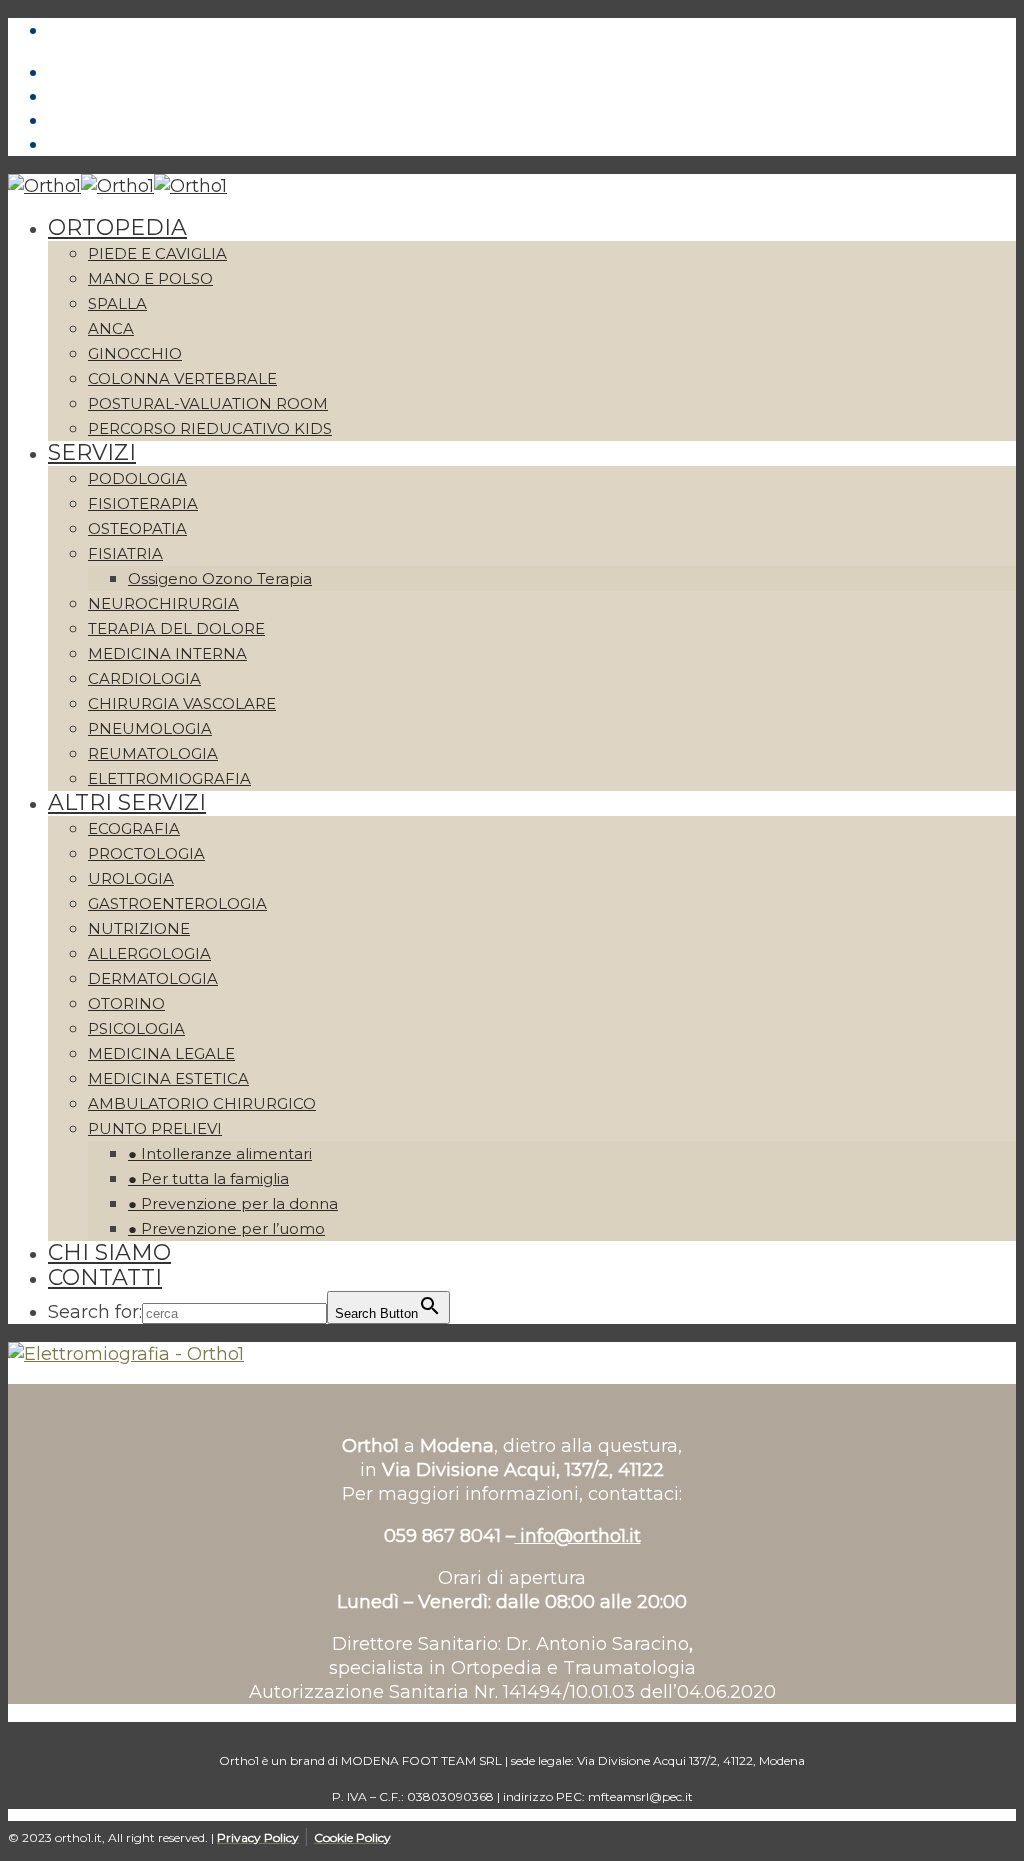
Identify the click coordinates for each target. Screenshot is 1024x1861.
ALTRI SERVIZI (127, 802)
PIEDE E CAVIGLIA (157, 253)
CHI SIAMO (109, 1252)
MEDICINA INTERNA (167, 653)
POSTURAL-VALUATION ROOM (208, 403)
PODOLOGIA (137, 478)
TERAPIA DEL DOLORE (176, 628)
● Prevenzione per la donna (233, 1203)
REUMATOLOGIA (153, 753)
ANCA (111, 328)
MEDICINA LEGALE (161, 1053)
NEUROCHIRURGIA (163, 603)
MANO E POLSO (150, 278)
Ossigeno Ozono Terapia (220, 578)
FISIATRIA (125, 553)
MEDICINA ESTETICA (168, 1078)
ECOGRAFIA (134, 828)
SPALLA (117, 303)
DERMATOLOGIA (153, 978)
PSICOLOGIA (136, 1028)
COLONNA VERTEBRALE (182, 378)
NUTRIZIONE (139, 928)
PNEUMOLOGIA (150, 728)
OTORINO (126, 1003)
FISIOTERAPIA (143, 503)
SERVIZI (92, 452)
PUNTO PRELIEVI (155, 1128)
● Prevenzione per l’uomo (226, 1228)
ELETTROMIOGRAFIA (169, 778)
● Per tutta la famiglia (208, 1178)
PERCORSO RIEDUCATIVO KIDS (210, 428)
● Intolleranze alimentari (220, 1153)
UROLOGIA (131, 878)
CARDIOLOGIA (144, 678)
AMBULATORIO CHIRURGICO (202, 1103)
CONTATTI (105, 1277)
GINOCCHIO (135, 353)
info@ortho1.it (578, 1536)
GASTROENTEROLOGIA (177, 903)
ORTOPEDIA (117, 227)
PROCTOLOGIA (146, 853)
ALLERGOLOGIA (149, 953)
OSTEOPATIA (137, 528)
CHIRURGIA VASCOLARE (182, 703)
